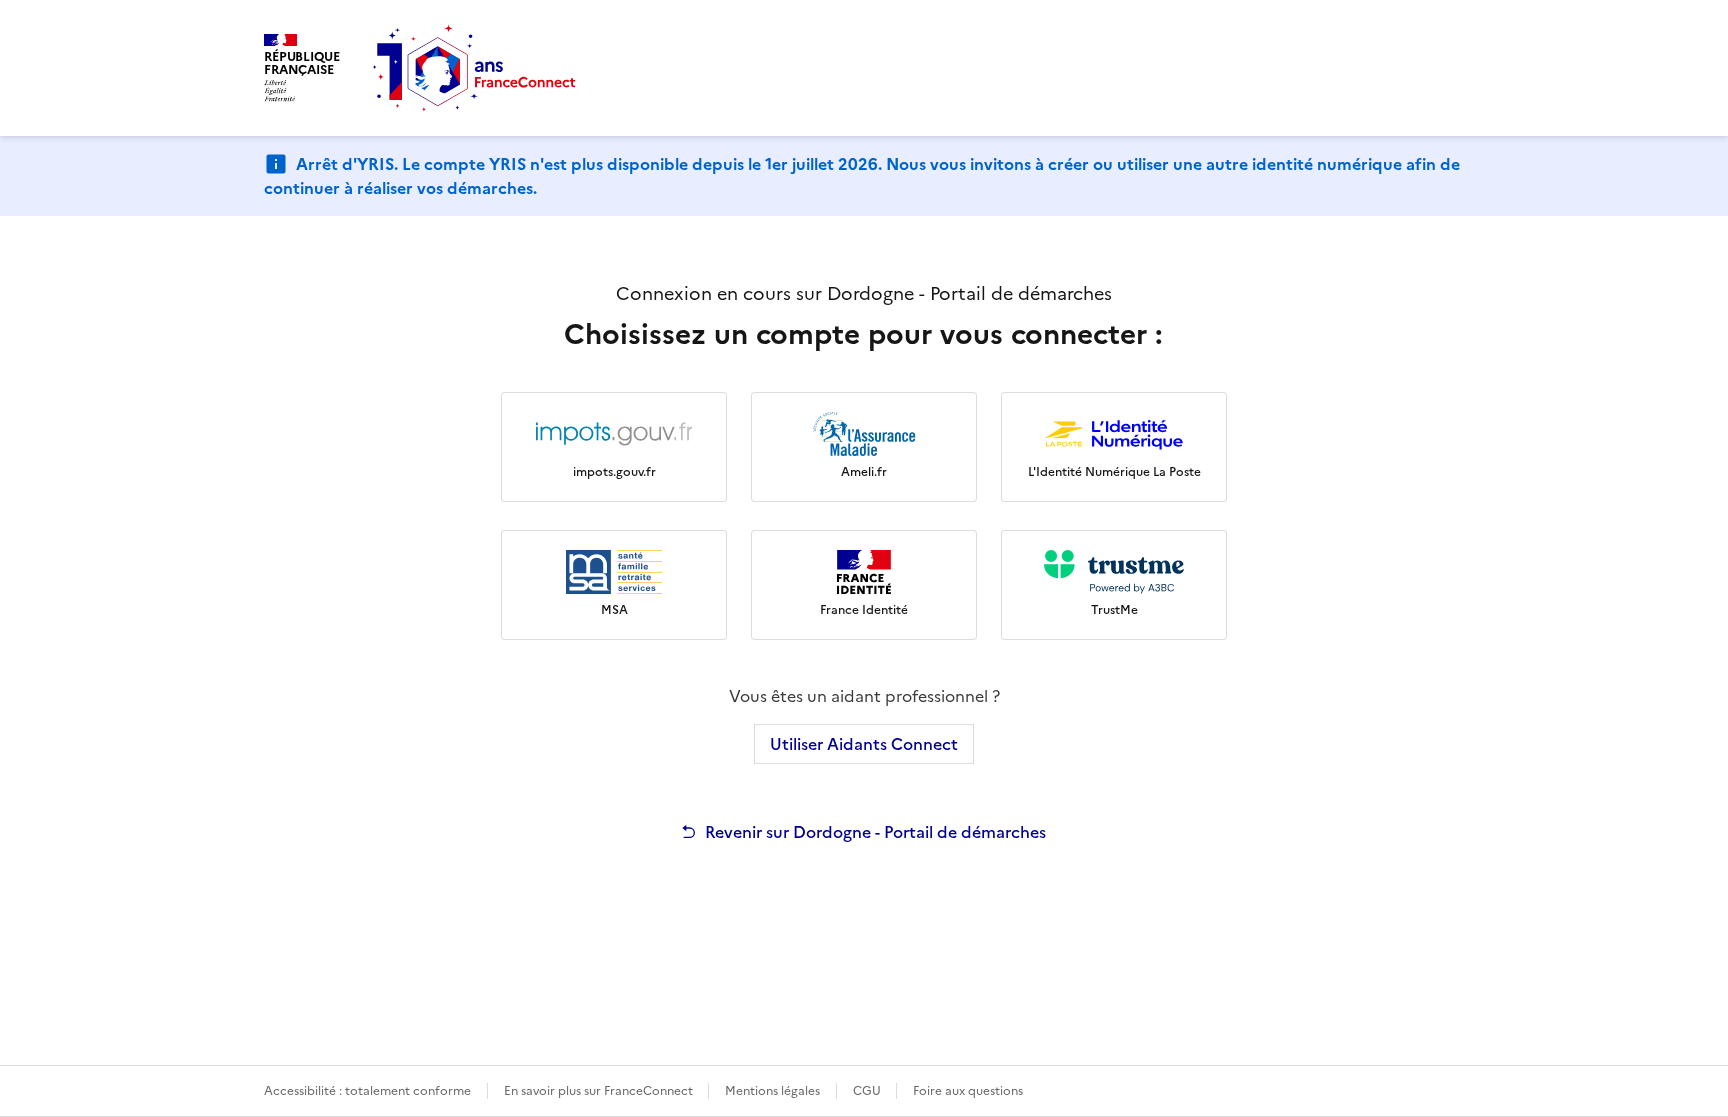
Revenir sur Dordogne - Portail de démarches (875, 832)
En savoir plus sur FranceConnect (600, 1091)
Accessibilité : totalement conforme (367, 1091)
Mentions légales (772, 1091)
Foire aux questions (968, 1091)
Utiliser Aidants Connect (864, 744)
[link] (614, 447)
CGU (868, 1091)
